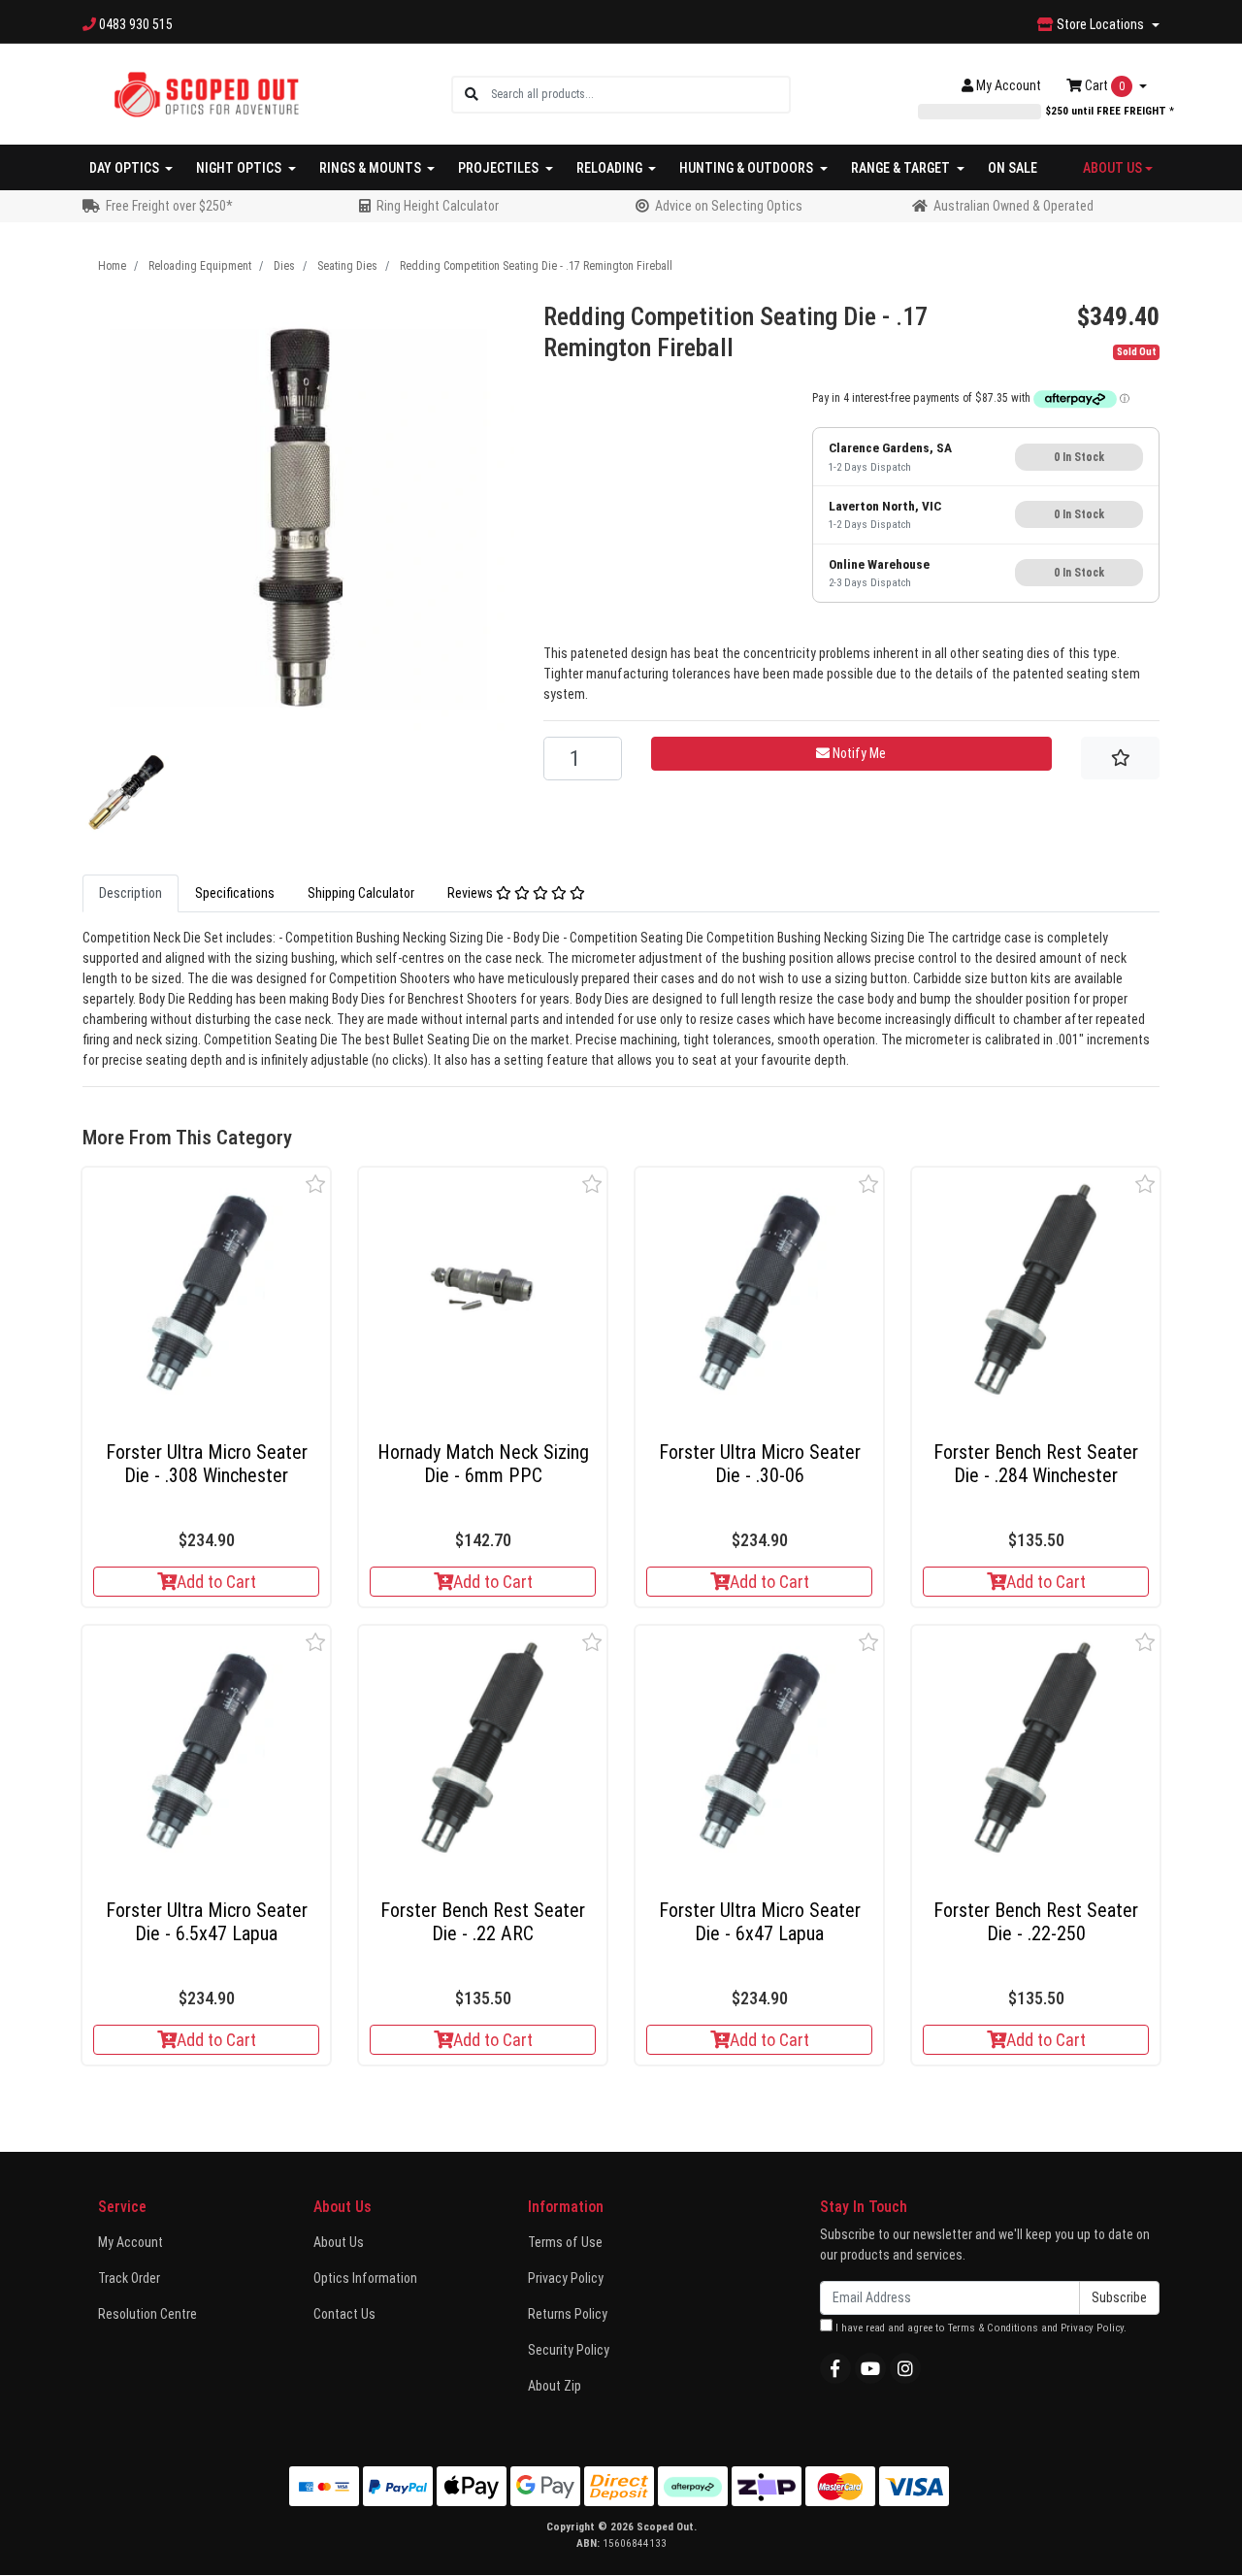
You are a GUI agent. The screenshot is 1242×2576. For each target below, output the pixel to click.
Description (131, 893)
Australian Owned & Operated (1013, 206)
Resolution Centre (147, 2314)
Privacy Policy (566, 2278)
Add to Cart (216, 1582)
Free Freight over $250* (169, 206)
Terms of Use (565, 2242)
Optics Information (365, 2278)
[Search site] (472, 95)
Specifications (235, 893)
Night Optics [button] (240, 168)
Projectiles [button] (500, 168)
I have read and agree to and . (980, 2328)
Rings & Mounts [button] (372, 168)
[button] (316, 1184)
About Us (339, 2242)
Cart (1103, 85)
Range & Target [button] (902, 168)
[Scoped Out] (206, 93)
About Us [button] (1112, 168)
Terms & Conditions (993, 2328)
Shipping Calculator (361, 893)
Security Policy (569, 2350)
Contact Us (344, 2314)
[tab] (131, 893)
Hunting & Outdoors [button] (748, 168)
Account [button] (1009, 85)
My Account (131, 2242)
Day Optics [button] (126, 168)
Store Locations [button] (1100, 24)
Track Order (129, 2278)
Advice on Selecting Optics (729, 206)
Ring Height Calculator (438, 206)
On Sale (1013, 168)
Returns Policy (568, 2314)
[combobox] (640, 95)
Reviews (472, 893)
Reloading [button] (611, 168)
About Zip (555, 2386)
